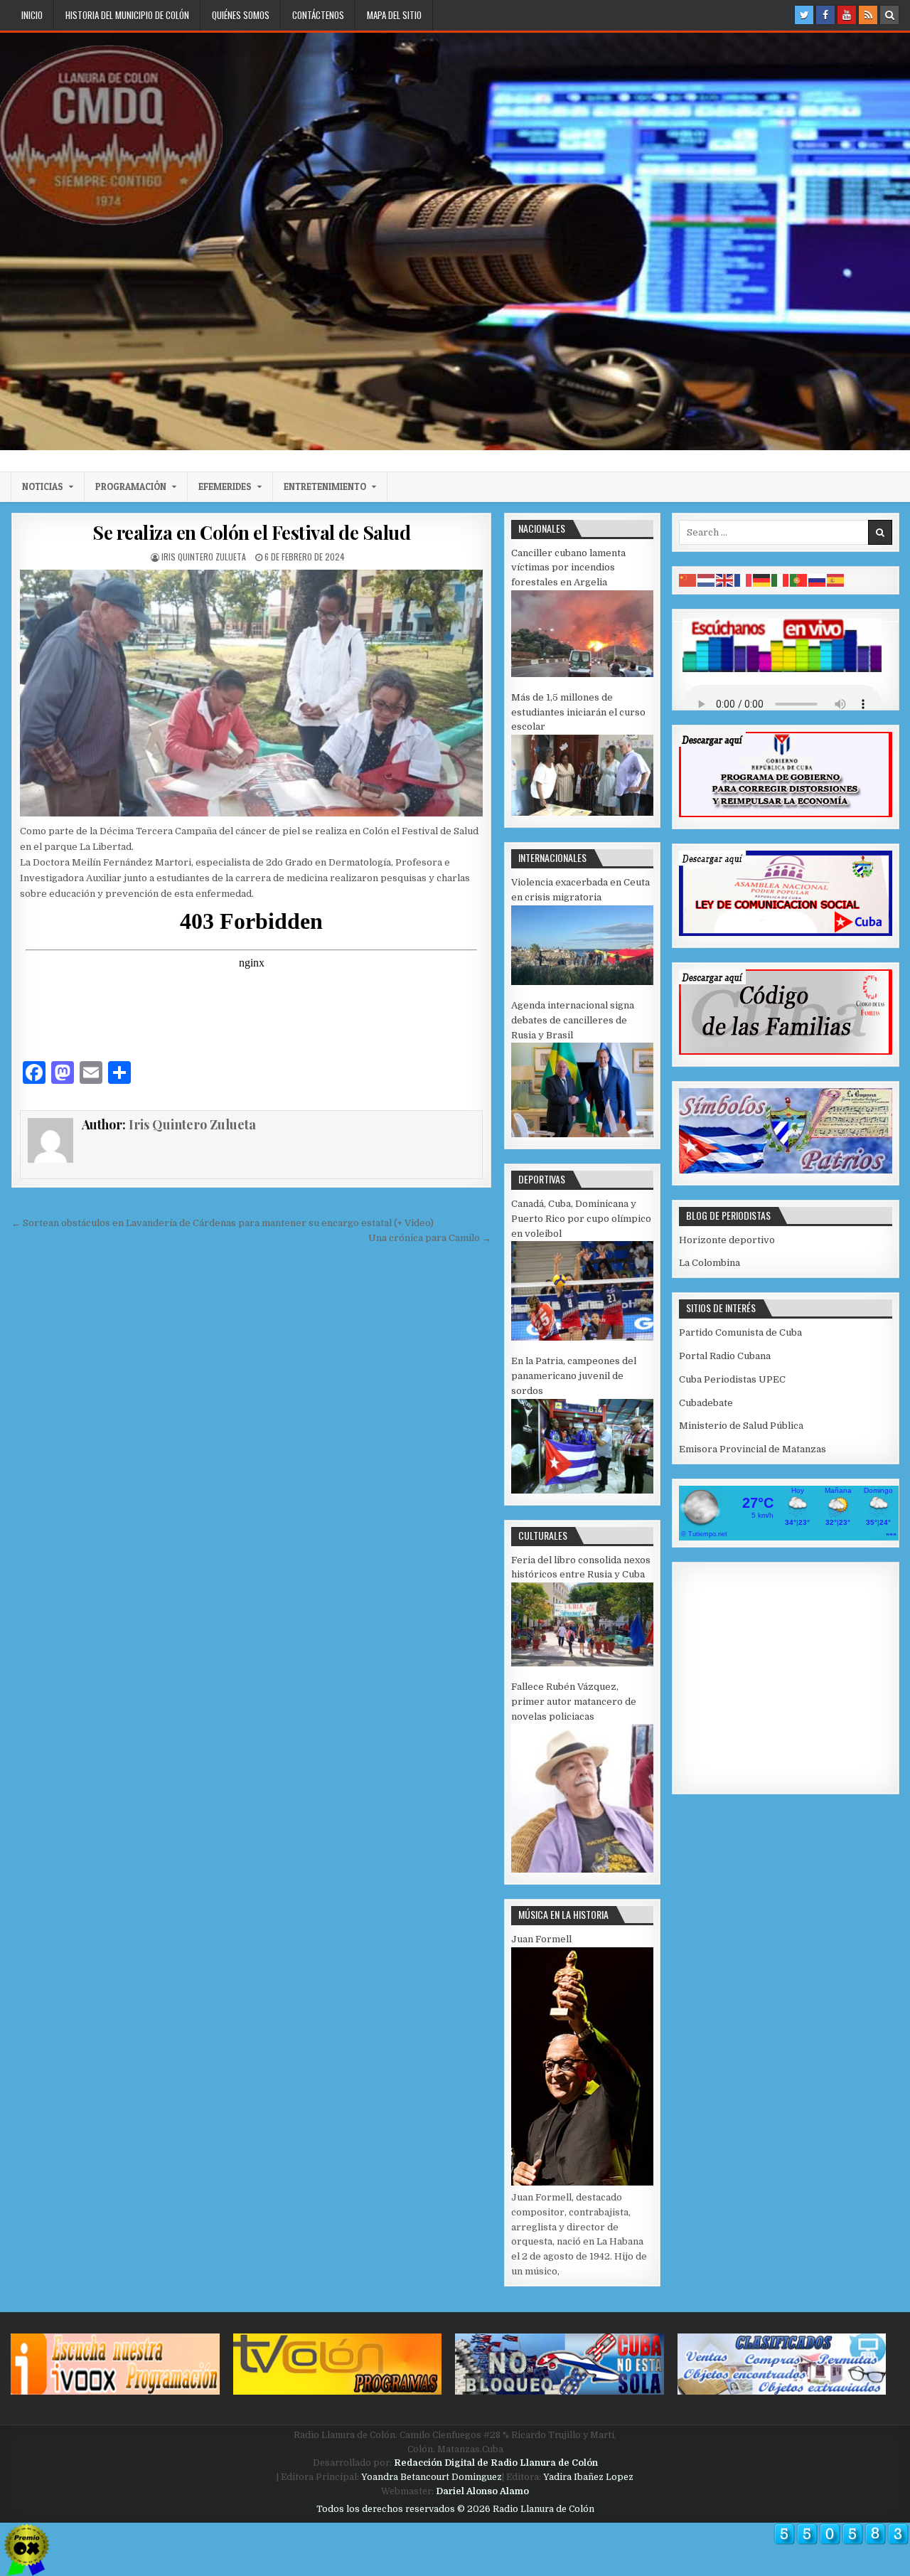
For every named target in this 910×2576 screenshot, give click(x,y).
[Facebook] (825, 15)
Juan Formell (541, 1939)
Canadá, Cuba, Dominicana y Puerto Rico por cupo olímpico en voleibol (581, 1219)
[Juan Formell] (582, 2182)
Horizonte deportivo (727, 1240)
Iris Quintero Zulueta (204, 557)
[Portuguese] (799, 580)
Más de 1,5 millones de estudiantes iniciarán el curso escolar (578, 712)
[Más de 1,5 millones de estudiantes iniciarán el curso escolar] (582, 813)
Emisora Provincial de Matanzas (753, 1449)
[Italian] (781, 580)
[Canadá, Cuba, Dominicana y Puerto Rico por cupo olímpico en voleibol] (582, 1337)
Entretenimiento (325, 486)
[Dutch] (707, 580)
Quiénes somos (241, 15)
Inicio (32, 15)
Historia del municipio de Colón (127, 15)
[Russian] (818, 580)
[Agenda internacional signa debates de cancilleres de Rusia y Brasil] (582, 1134)
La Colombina (710, 1263)
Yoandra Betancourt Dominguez (432, 2477)
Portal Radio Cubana (725, 1356)
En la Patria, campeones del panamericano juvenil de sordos (574, 1376)
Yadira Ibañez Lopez (588, 2477)
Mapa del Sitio (394, 15)
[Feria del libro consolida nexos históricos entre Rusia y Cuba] (582, 1663)
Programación (131, 486)
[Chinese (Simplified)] (688, 580)
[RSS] (868, 15)
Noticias (43, 486)
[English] (725, 580)
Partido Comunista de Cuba (740, 1332)
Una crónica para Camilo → (430, 1238)
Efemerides (225, 486)
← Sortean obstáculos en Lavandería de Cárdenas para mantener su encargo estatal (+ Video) (223, 1223)
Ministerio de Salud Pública (741, 1426)
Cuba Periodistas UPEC (732, 1379)
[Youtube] (847, 15)
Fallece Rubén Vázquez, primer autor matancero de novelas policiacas (574, 1702)
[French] (744, 580)
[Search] (889, 15)
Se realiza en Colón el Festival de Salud (251, 532)
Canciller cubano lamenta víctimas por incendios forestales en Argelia (568, 568)
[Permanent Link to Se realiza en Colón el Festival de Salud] (251, 693)
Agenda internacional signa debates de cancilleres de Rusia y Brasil (573, 1020)
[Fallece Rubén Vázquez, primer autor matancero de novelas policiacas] (582, 1869)
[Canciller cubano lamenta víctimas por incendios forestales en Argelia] (582, 674)
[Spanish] (836, 580)
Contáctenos (318, 15)
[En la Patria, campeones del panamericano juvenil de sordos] (582, 1490)
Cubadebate (706, 1403)
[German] (762, 580)
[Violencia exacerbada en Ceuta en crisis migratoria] (582, 982)
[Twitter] (804, 15)
